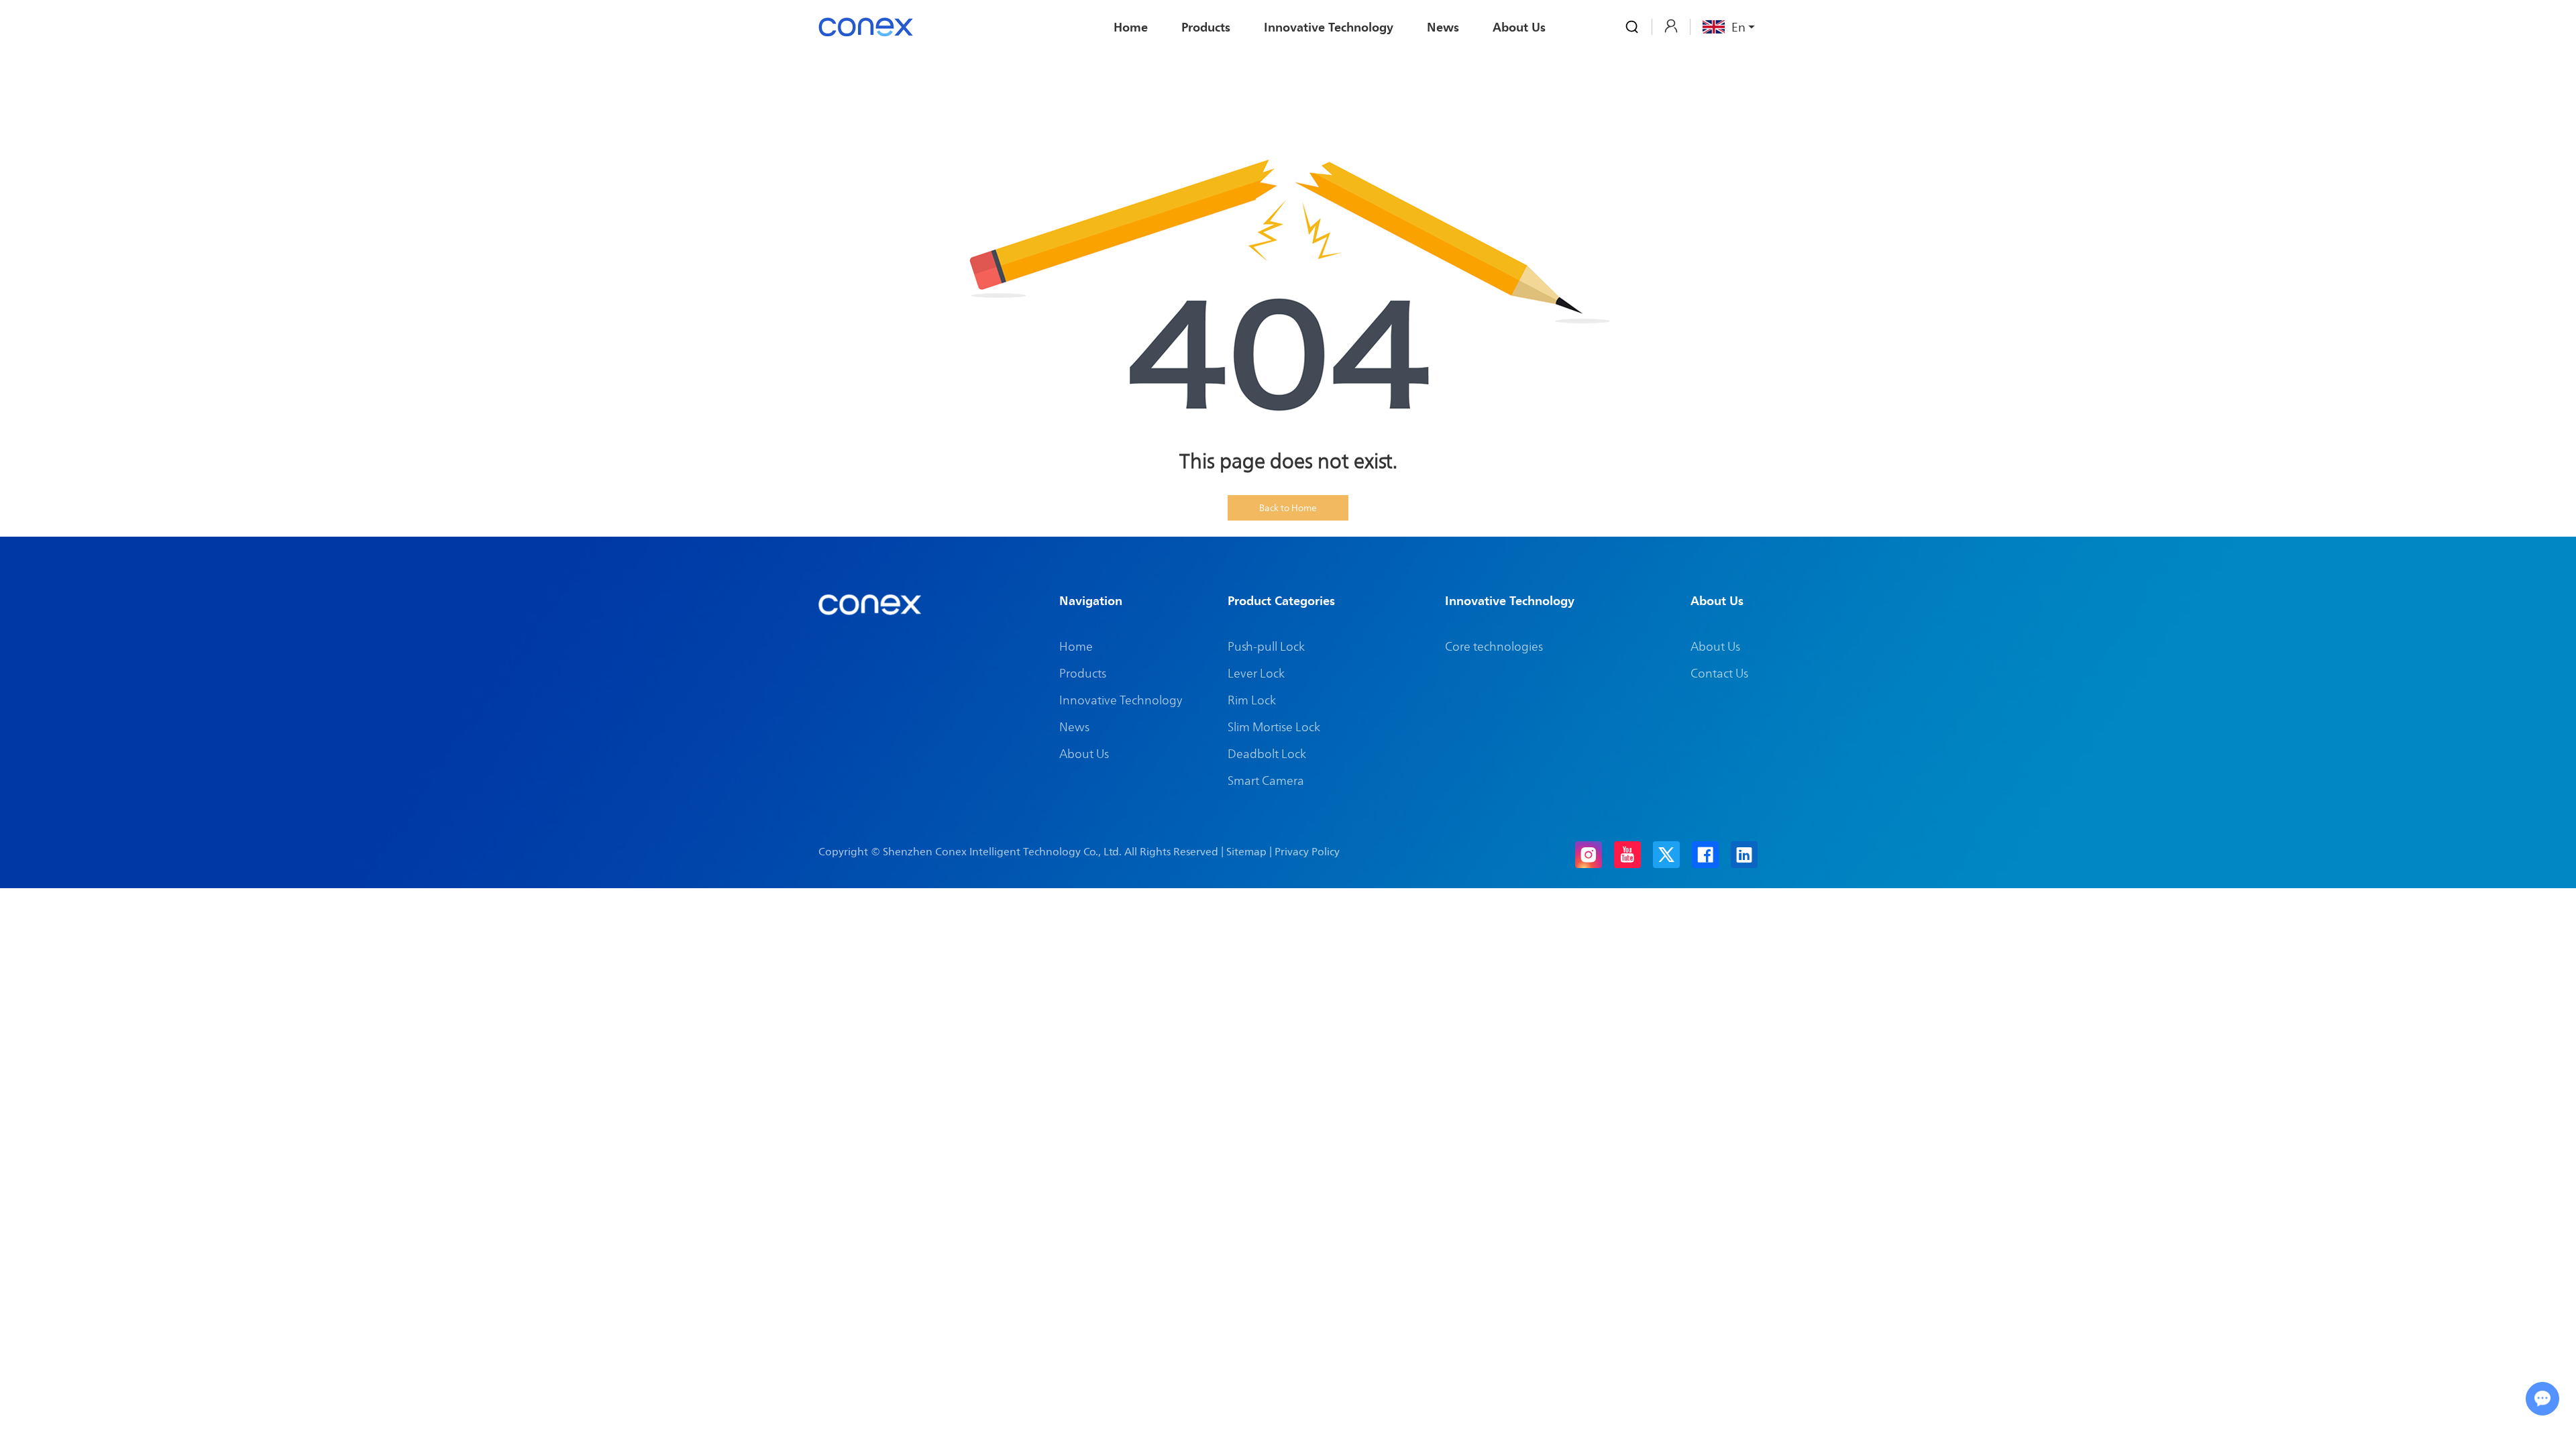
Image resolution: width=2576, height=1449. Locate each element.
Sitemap (1246, 851)
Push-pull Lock (1266, 646)
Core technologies (1494, 646)
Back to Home (1288, 507)
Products (1206, 27)
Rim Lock (1252, 700)
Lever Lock (1256, 673)
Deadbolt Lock (1267, 753)
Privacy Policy (1307, 851)
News (1443, 27)
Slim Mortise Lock (1274, 727)
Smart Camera (1266, 780)
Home (1131, 27)
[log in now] (1671, 26)
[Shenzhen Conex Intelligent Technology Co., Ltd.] (866, 27)
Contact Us (1719, 673)
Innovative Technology (1329, 27)
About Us (1519, 27)
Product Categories (1281, 600)
